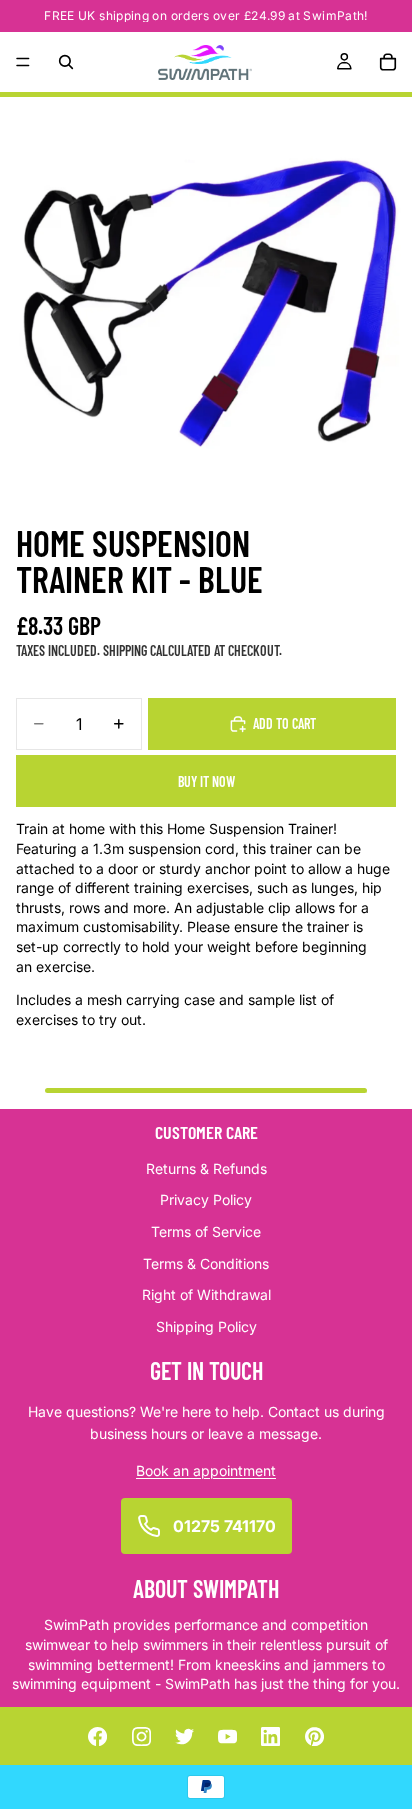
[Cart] (388, 62)
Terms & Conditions (206, 1262)
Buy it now (206, 781)
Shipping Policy (206, 1325)
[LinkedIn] (271, 1736)
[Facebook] (98, 1736)
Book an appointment (206, 1469)
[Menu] (23, 62)
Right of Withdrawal (206, 1294)
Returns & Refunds (206, 1167)
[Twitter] (184, 1736)
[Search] (66, 62)
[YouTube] (228, 1736)
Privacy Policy (206, 1199)
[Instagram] (141, 1736)
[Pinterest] (314, 1736)
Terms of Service (206, 1230)
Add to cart (284, 723)
